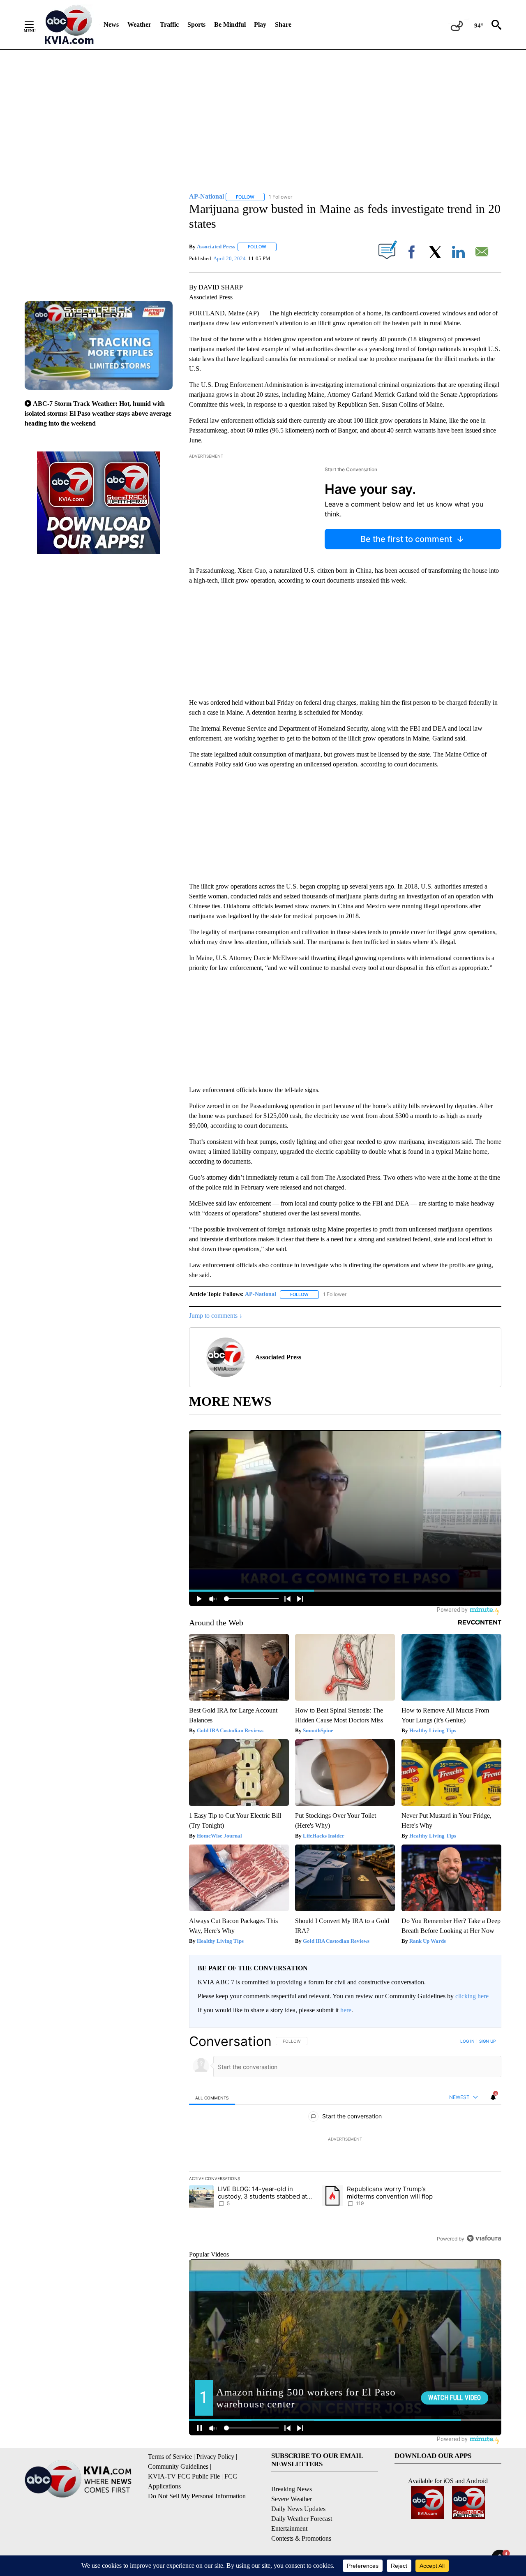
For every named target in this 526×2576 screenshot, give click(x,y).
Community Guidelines (178, 2466)
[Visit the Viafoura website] (484, 2238)
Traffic (169, 24)
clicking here (472, 1996)
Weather (139, 24)
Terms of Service (170, 2457)
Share (283, 24)
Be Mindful (230, 24)
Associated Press (216, 246)
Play (260, 24)
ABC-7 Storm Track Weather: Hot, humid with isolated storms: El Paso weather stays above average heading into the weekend (98, 413)
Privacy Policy (215, 2457)
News (111, 24)
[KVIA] (69, 25)
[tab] (212, 2098)
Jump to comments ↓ (216, 1316)
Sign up (487, 2041)
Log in (467, 2041)
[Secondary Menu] (35, 25)
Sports (196, 24)
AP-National (261, 1294)
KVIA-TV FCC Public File (184, 2476)
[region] (345, 2140)
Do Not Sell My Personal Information (197, 2496)
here (346, 2010)
